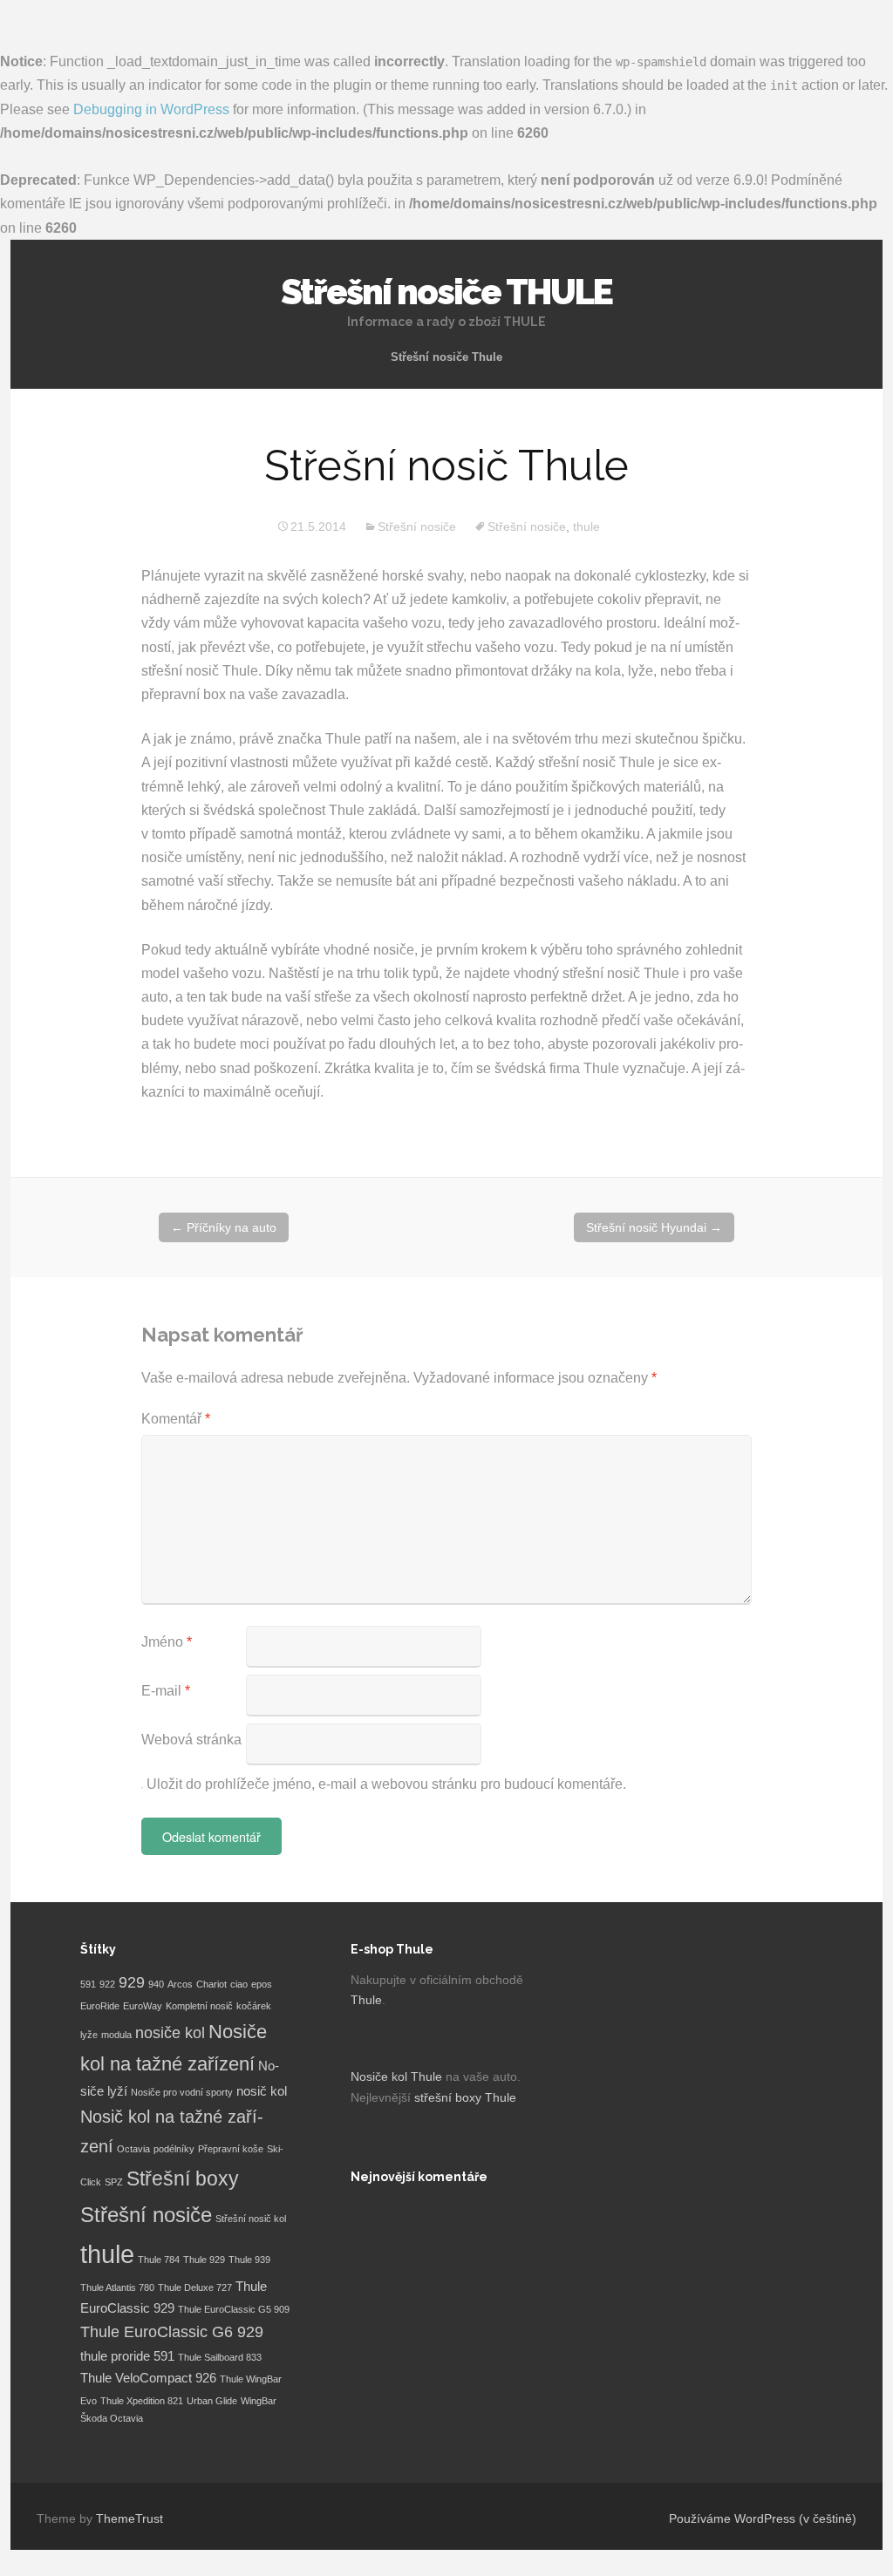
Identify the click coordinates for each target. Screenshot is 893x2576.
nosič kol (262, 2091)
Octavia (133, 2149)
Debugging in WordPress (151, 109)
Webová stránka (191, 1740)
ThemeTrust (130, 2518)
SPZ (114, 2182)
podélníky (174, 2149)
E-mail (166, 1691)
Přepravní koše (231, 2149)
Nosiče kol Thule (396, 2076)
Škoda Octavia (112, 2418)
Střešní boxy (183, 2178)
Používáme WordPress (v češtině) (763, 2518)
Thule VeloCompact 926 (148, 2378)
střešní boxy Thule (465, 2097)
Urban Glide (212, 2401)
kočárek (254, 2006)
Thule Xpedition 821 (142, 2401)
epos (262, 1984)
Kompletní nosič (199, 2006)
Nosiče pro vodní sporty (182, 2092)
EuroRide (100, 2006)
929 (132, 1982)
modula (116, 2035)
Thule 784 (159, 2260)
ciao (239, 1984)
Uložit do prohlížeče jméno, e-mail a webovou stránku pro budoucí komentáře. (386, 1784)
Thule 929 (204, 2260)
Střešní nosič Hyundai (654, 1227)
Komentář (176, 1419)
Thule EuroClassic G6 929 (172, 2332)
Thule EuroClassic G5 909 (234, 2309)
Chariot (211, 1984)
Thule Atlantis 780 (117, 2287)
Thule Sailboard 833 (220, 2357)
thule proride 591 (127, 2356)
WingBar (259, 2401)
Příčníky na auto (224, 1227)
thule (586, 527)
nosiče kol (170, 2033)
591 (88, 1984)
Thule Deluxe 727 (195, 2287)
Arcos (180, 1984)
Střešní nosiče (417, 527)
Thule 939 (249, 2260)
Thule (366, 2000)
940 (156, 1984)
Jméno (167, 1642)
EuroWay (143, 2006)
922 (107, 1984)
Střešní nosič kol (251, 2219)
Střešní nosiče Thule (446, 357)
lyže (89, 2035)
